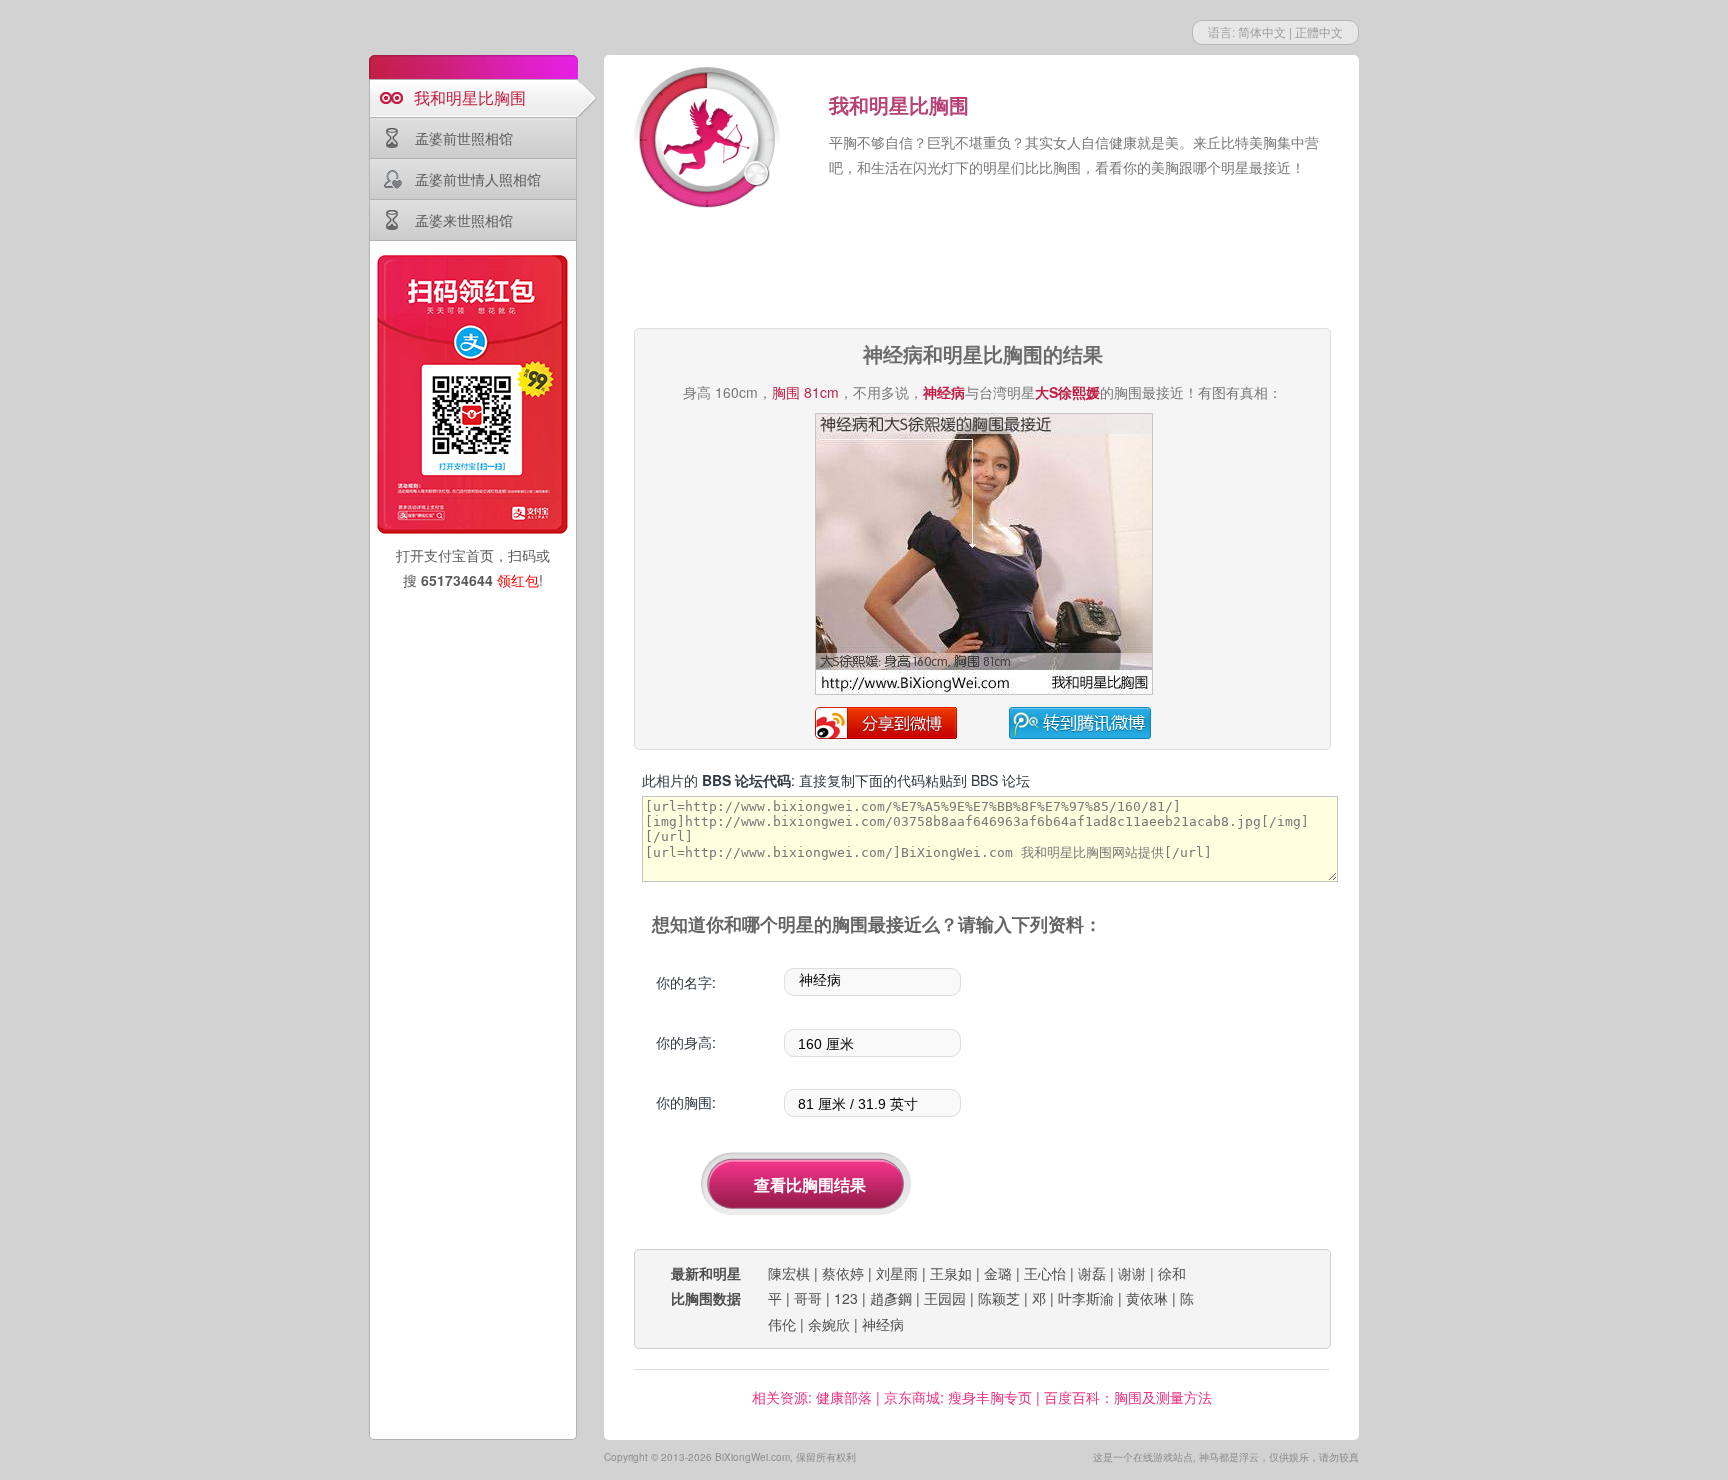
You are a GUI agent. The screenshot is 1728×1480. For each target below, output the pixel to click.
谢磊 (1092, 1273)
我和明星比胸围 (470, 97)
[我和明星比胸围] (709, 140)
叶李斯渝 (1086, 1298)
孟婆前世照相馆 (464, 138)
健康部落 (844, 1397)
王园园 (945, 1298)
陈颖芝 (999, 1298)
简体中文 (1262, 31)
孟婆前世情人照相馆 (478, 179)
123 (846, 1298)
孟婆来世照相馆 (464, 220)
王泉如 (951, 1273)
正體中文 (1319, 31)
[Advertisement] (982, 270)
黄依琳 (1147, 1298)
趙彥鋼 (891, 1298)
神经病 (883, 1324)
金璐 (998, 1273)
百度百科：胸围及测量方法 (1128, 1397)
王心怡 (1045, 1273)
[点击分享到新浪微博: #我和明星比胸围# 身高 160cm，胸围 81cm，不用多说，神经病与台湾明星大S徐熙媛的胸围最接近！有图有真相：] (984, 691)
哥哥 (808, 1298)
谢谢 (1132, 1273)
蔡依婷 (843, 1273)
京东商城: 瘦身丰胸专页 (958, 1397)
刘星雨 (897, 1273)
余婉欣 (829, 1324)
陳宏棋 (789, 1273)
